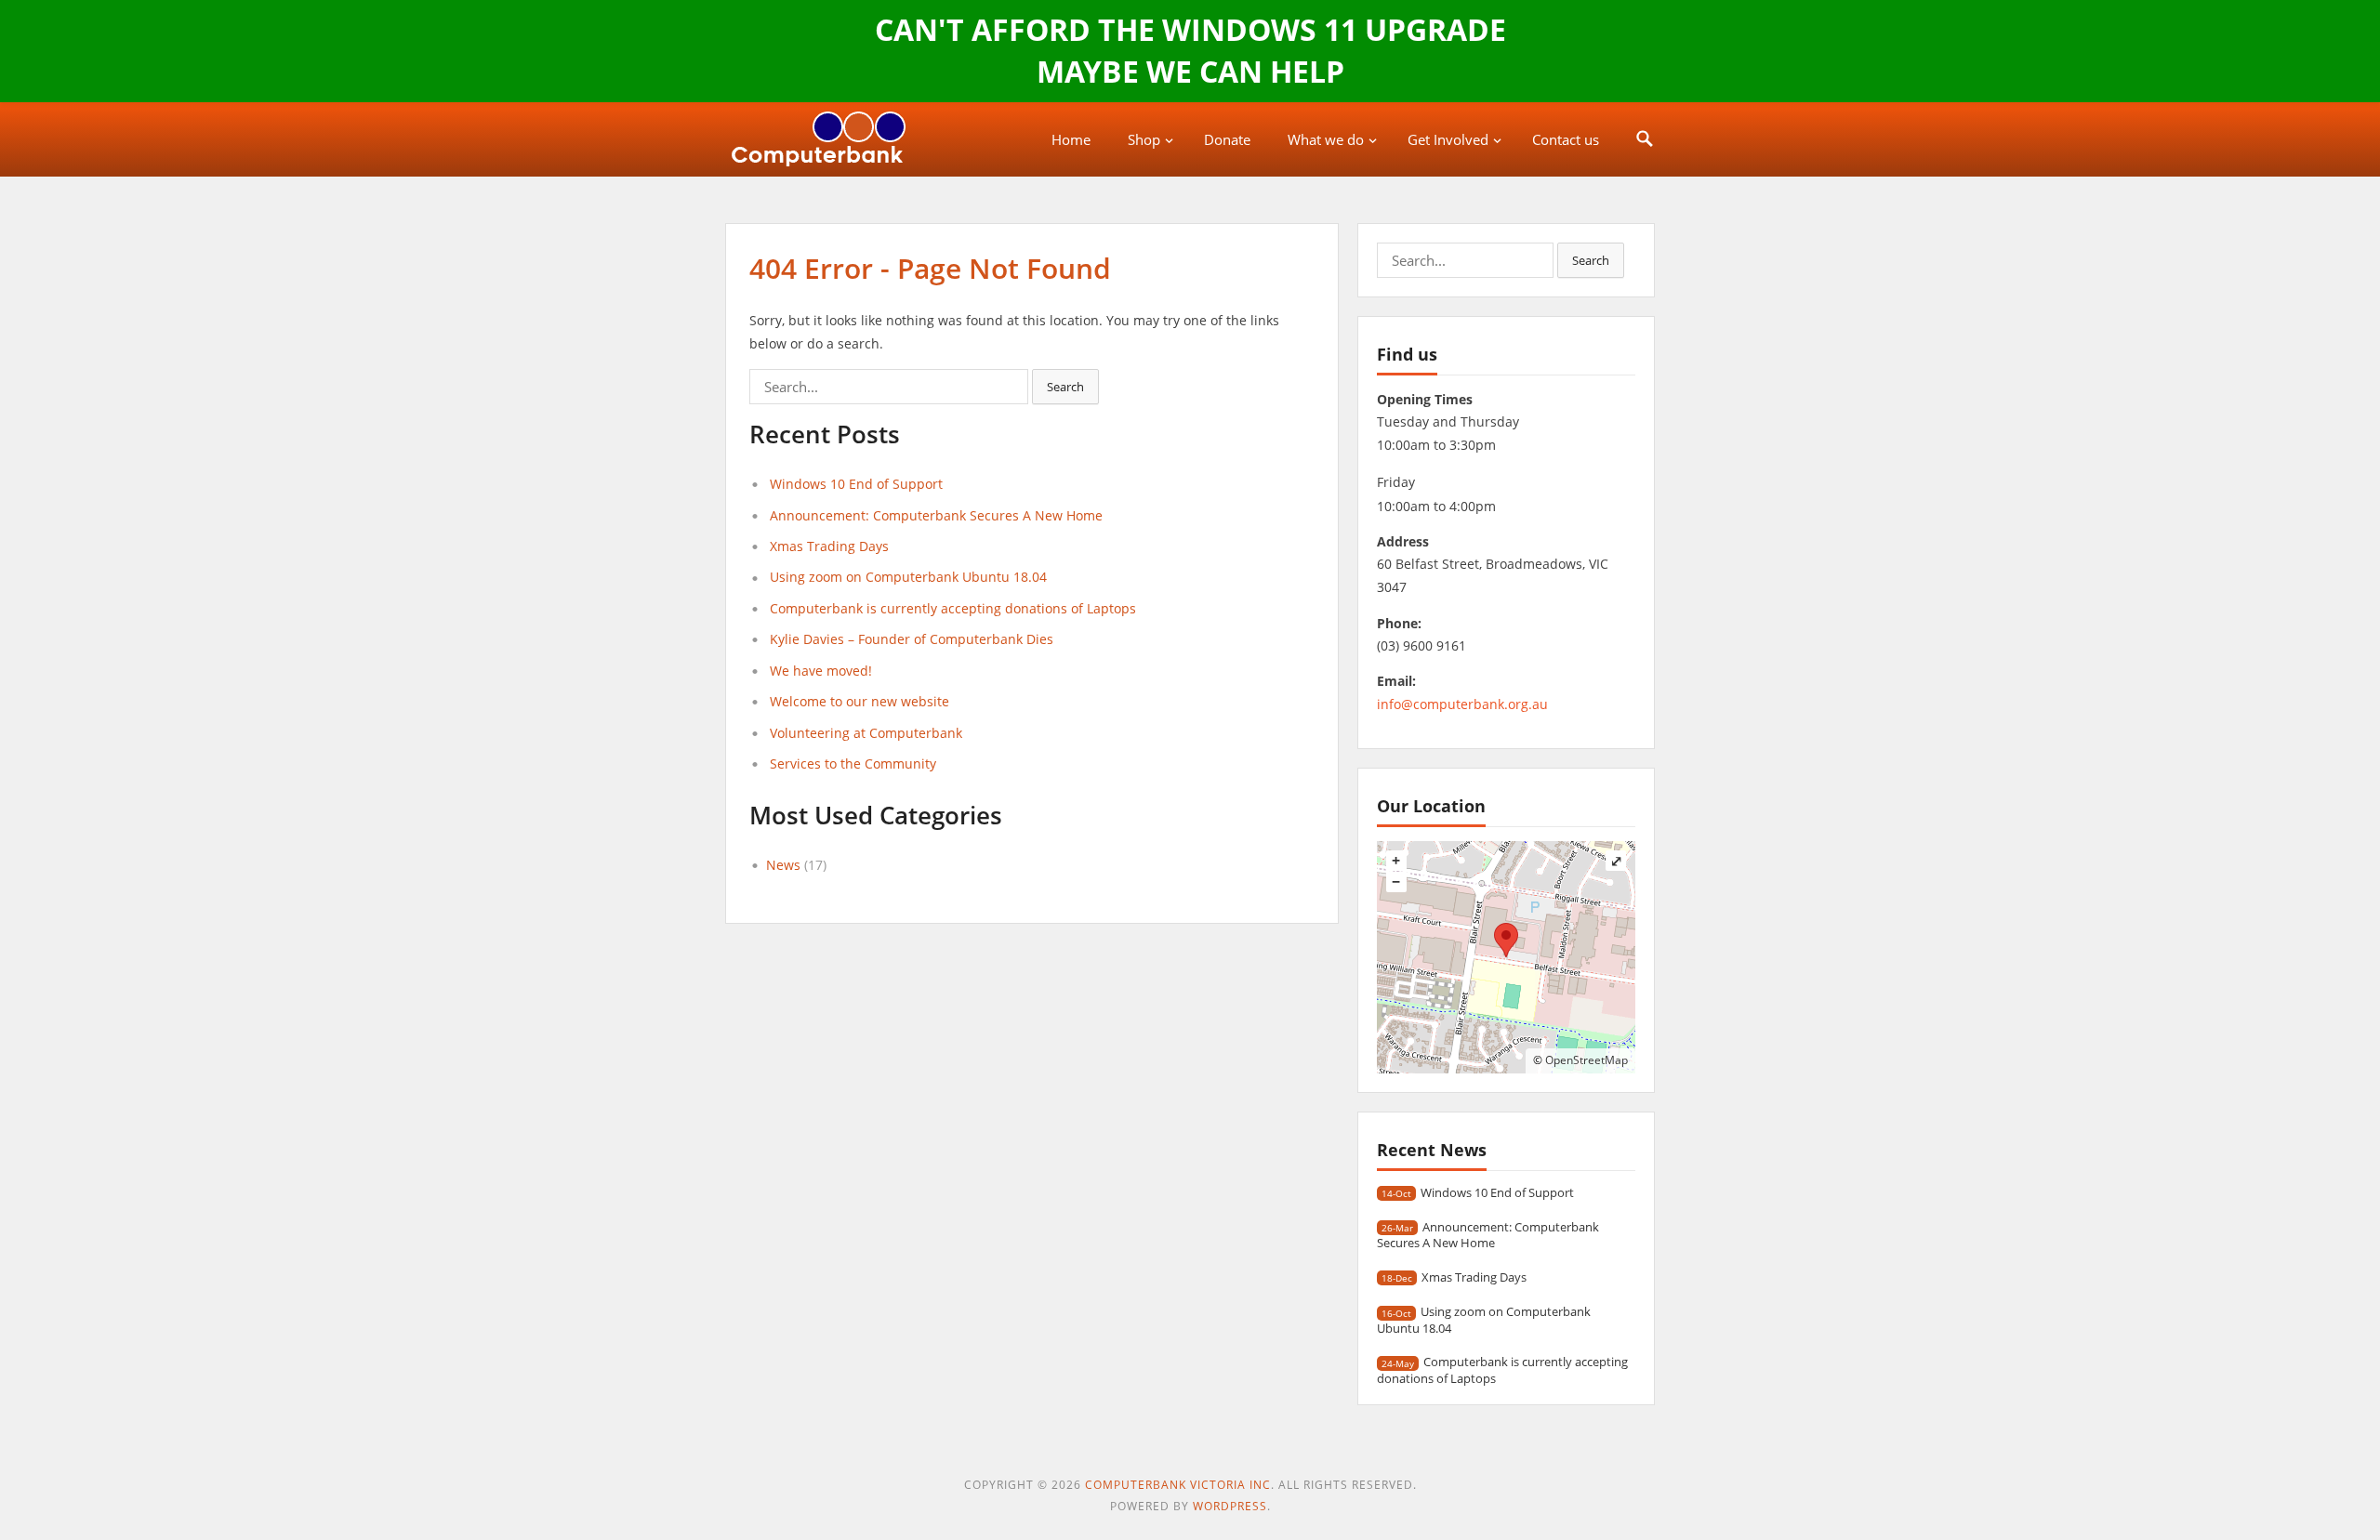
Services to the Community (853, 763)
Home (1071, 139)
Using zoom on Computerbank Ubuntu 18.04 (908, 577)
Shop (1144, 139)
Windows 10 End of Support (856, 484)
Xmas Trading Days (829, 546)
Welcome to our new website (859, 701)
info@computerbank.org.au (1462, 704)
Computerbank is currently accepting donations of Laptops (953, 608)
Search (1065, 387)
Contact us (1566, 139)
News (783, 865)
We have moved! (821, 671)
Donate (1227, 139)
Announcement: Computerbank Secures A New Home (936, 515)
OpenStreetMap (1587, 1060)
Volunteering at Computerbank (866, 733)
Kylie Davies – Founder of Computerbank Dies (912, 639)
